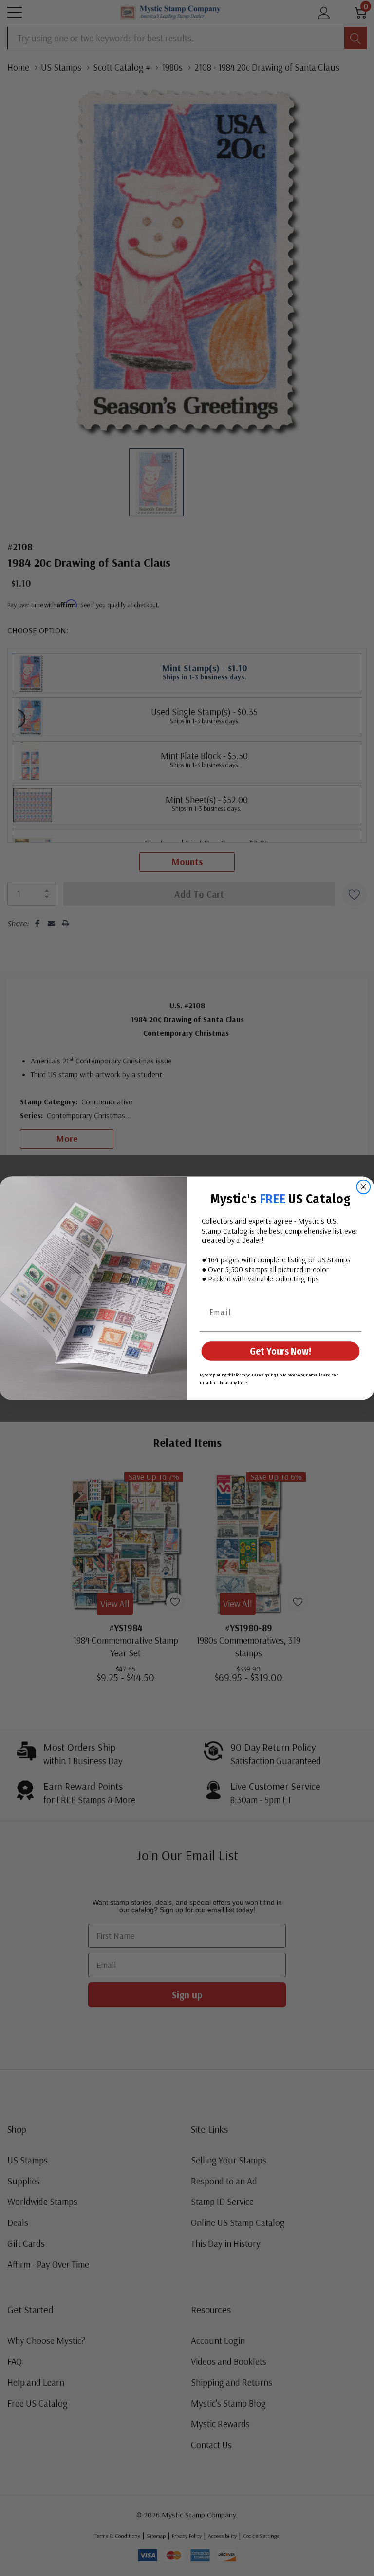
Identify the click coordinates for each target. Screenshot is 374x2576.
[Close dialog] (364, 1187)
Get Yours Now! (280, 1351)
